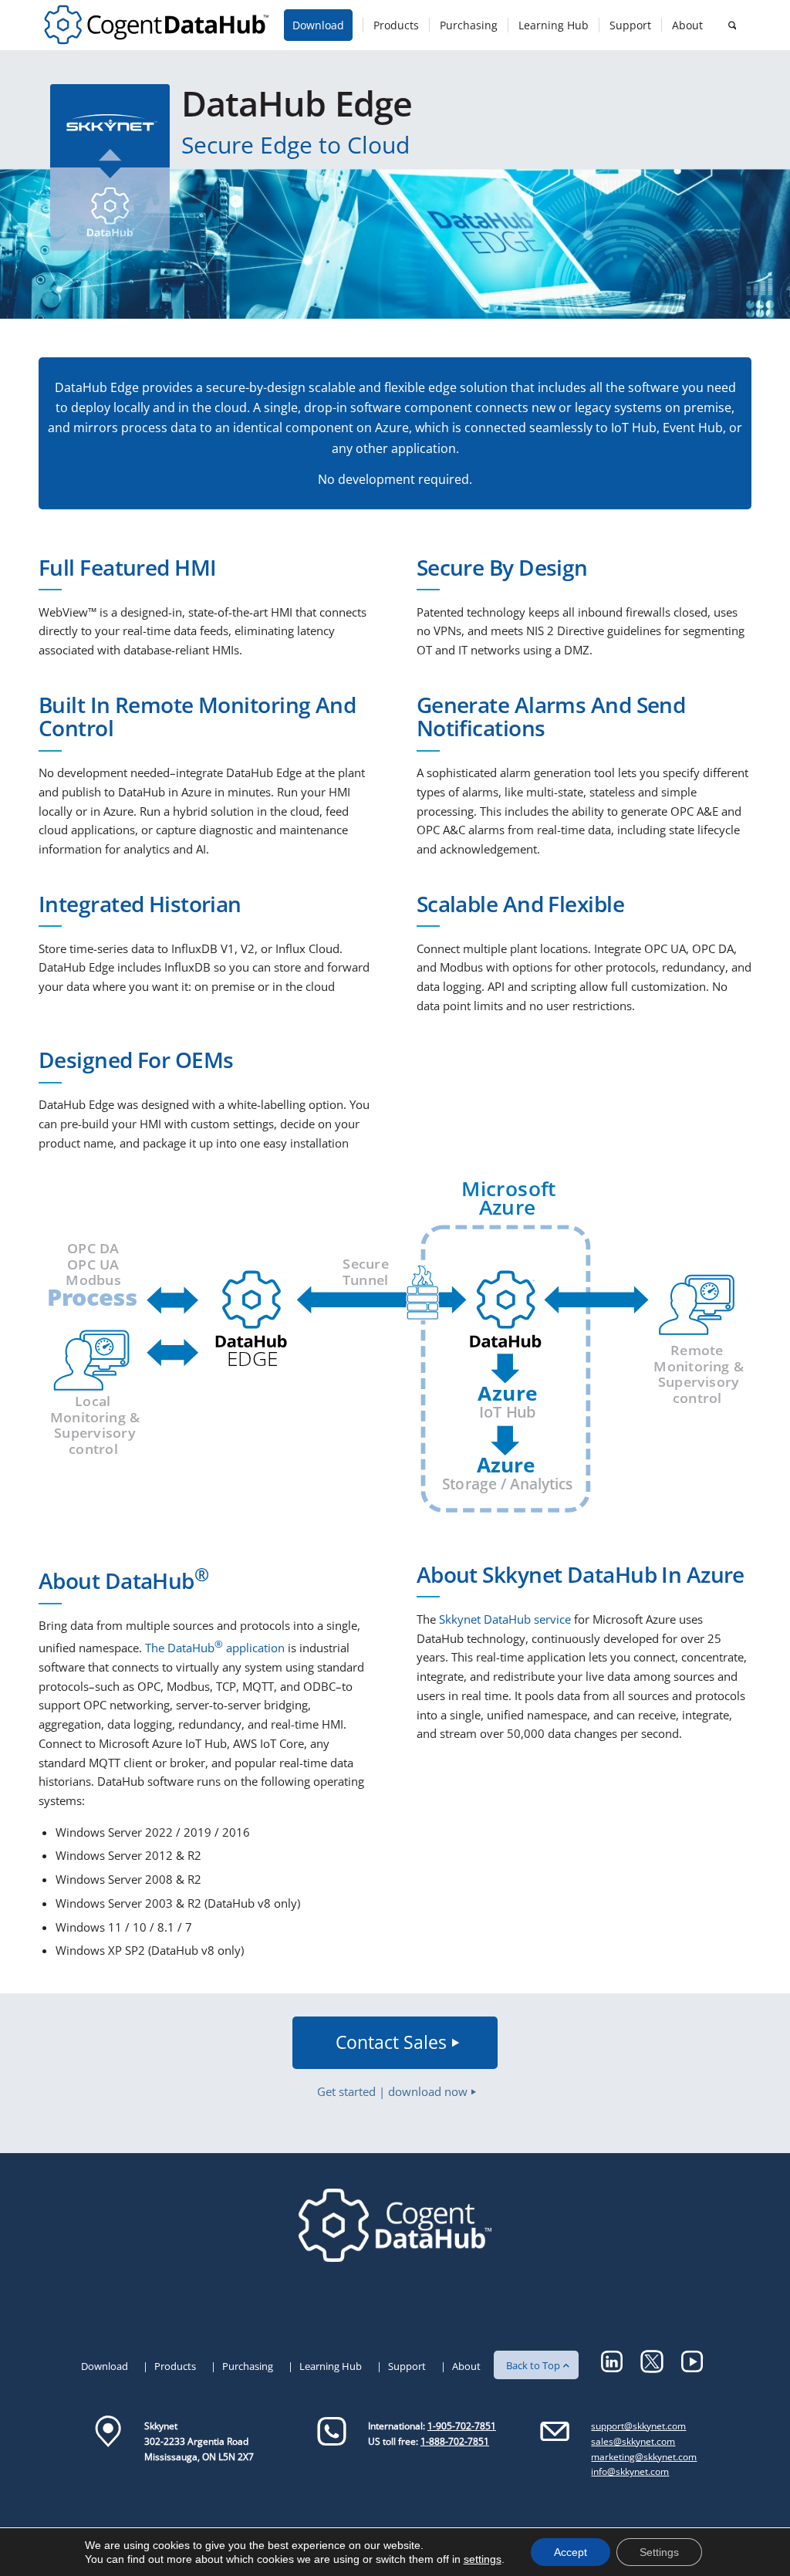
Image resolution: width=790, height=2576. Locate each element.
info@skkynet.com (630, 2471)
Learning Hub (331, 2366)
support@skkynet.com (638, 2426)
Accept (571, 2552)
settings (483, 2559)
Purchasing (248, 2366)
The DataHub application (213, 1648)
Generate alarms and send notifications (551, 717)
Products (175, 2366)
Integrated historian (140, 904)
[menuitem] (323, 25)
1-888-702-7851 (455, 2441)
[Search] (732, 25)
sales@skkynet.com (633, 2441)
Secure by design (502, 567)
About (466, 2366)
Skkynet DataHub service (505, 1619)
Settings (659, 2552)
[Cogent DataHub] (156, 25)
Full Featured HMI (127, 567)
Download (105, 2366)
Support (407, 2366)
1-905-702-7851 (462, 2426)
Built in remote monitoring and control (197, 717)
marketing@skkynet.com (644, 2457)
